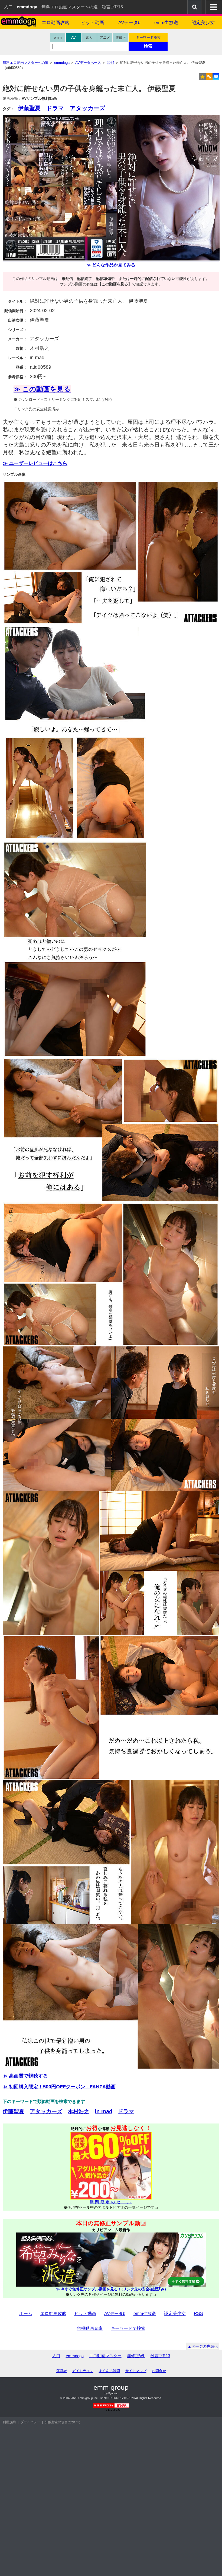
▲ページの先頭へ (203, 2346)
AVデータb (129, 23)
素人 (89, 37)
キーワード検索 (148, 37)
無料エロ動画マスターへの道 (70, 7)
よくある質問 (109, 2371)
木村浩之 (79, 2111)
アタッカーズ (88, 108)
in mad (104, 2111)
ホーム (26, 2314)
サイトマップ (136, 2371)
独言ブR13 (112, 7)
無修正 (121, 37)
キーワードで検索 (128, 2328)
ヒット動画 (92, 23)
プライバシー (30, 2422)
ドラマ (55, 108)
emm (58, 37)
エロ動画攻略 (56, 23)
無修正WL (136, 2356)
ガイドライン (83, 2371)
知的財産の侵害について (63, 2422)
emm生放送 (166, 23)
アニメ (105, 37)
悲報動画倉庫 (90, 2328)
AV (74, 37)
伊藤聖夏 (29, 108)
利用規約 (9, 2422)
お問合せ (159, 2371)
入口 (8, 7)
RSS (198, 2314)
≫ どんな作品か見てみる (111, 265)
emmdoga (75, 2356)
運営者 (62, 2371)
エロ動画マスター (105, 2356)
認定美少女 (203, 23)
